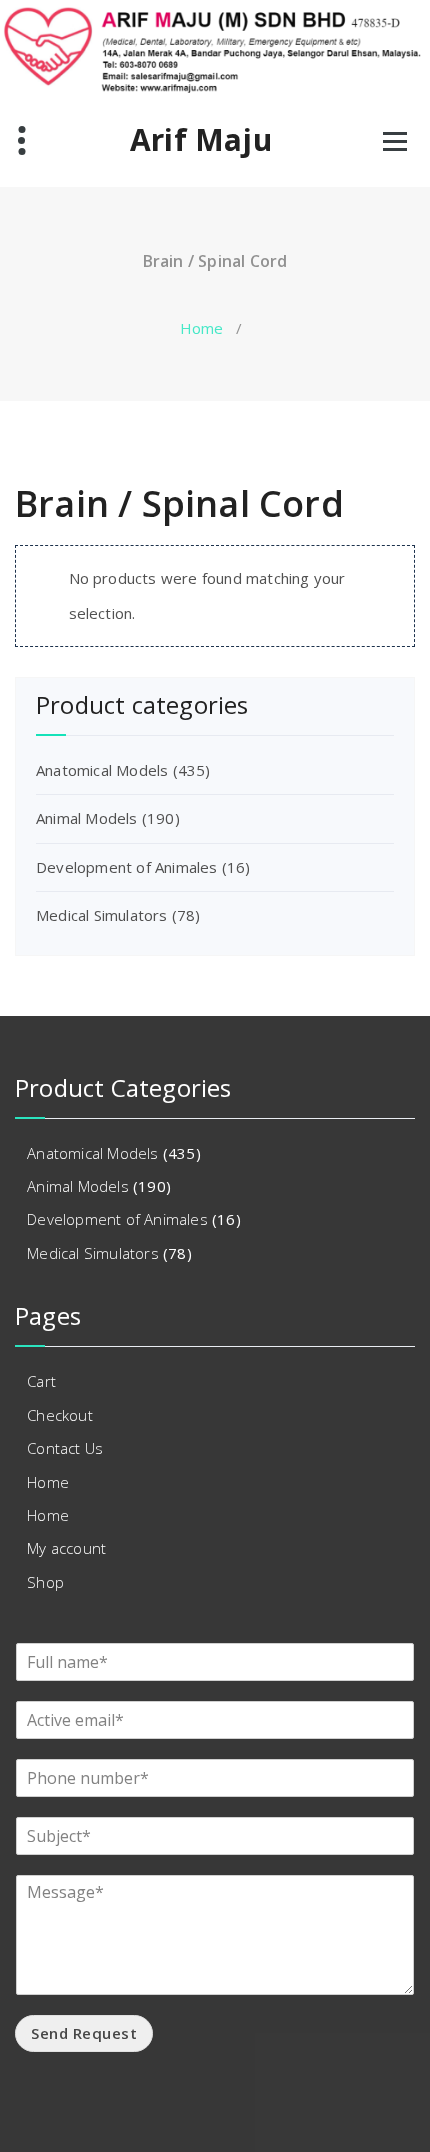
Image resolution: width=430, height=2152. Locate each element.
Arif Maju (201, 140)
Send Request (84, 2033)
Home (202, 328)
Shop (45, 1582)
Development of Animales (127, 867)
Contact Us (65, 1448)
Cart (41, 1381)
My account (66, 1548)
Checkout (60, 1415)
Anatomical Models (102, 770)
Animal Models (87, 818)
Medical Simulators (102, 915)
